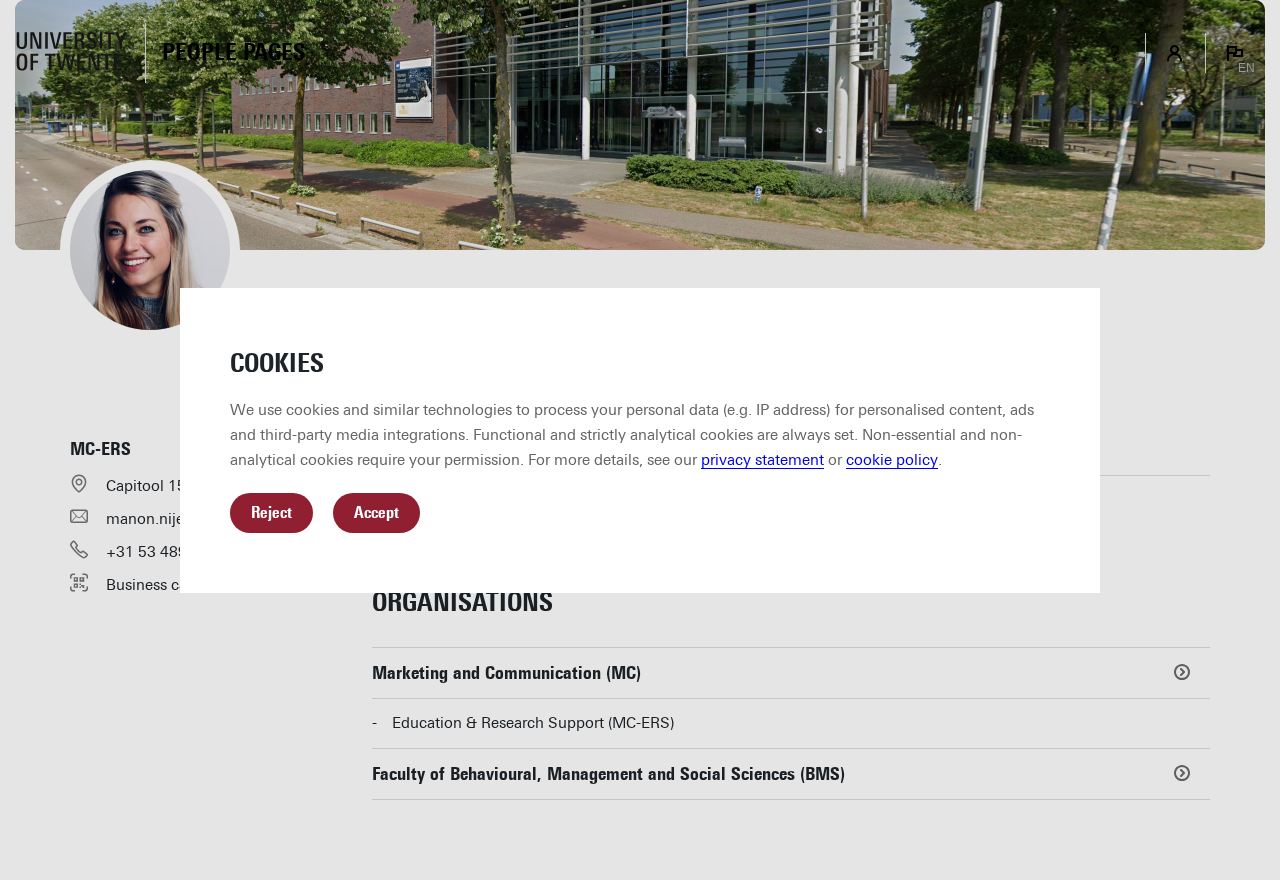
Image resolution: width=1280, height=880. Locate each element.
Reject (271, 512)
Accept (376, 512)
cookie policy (892, 460)
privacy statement (762, 460)
